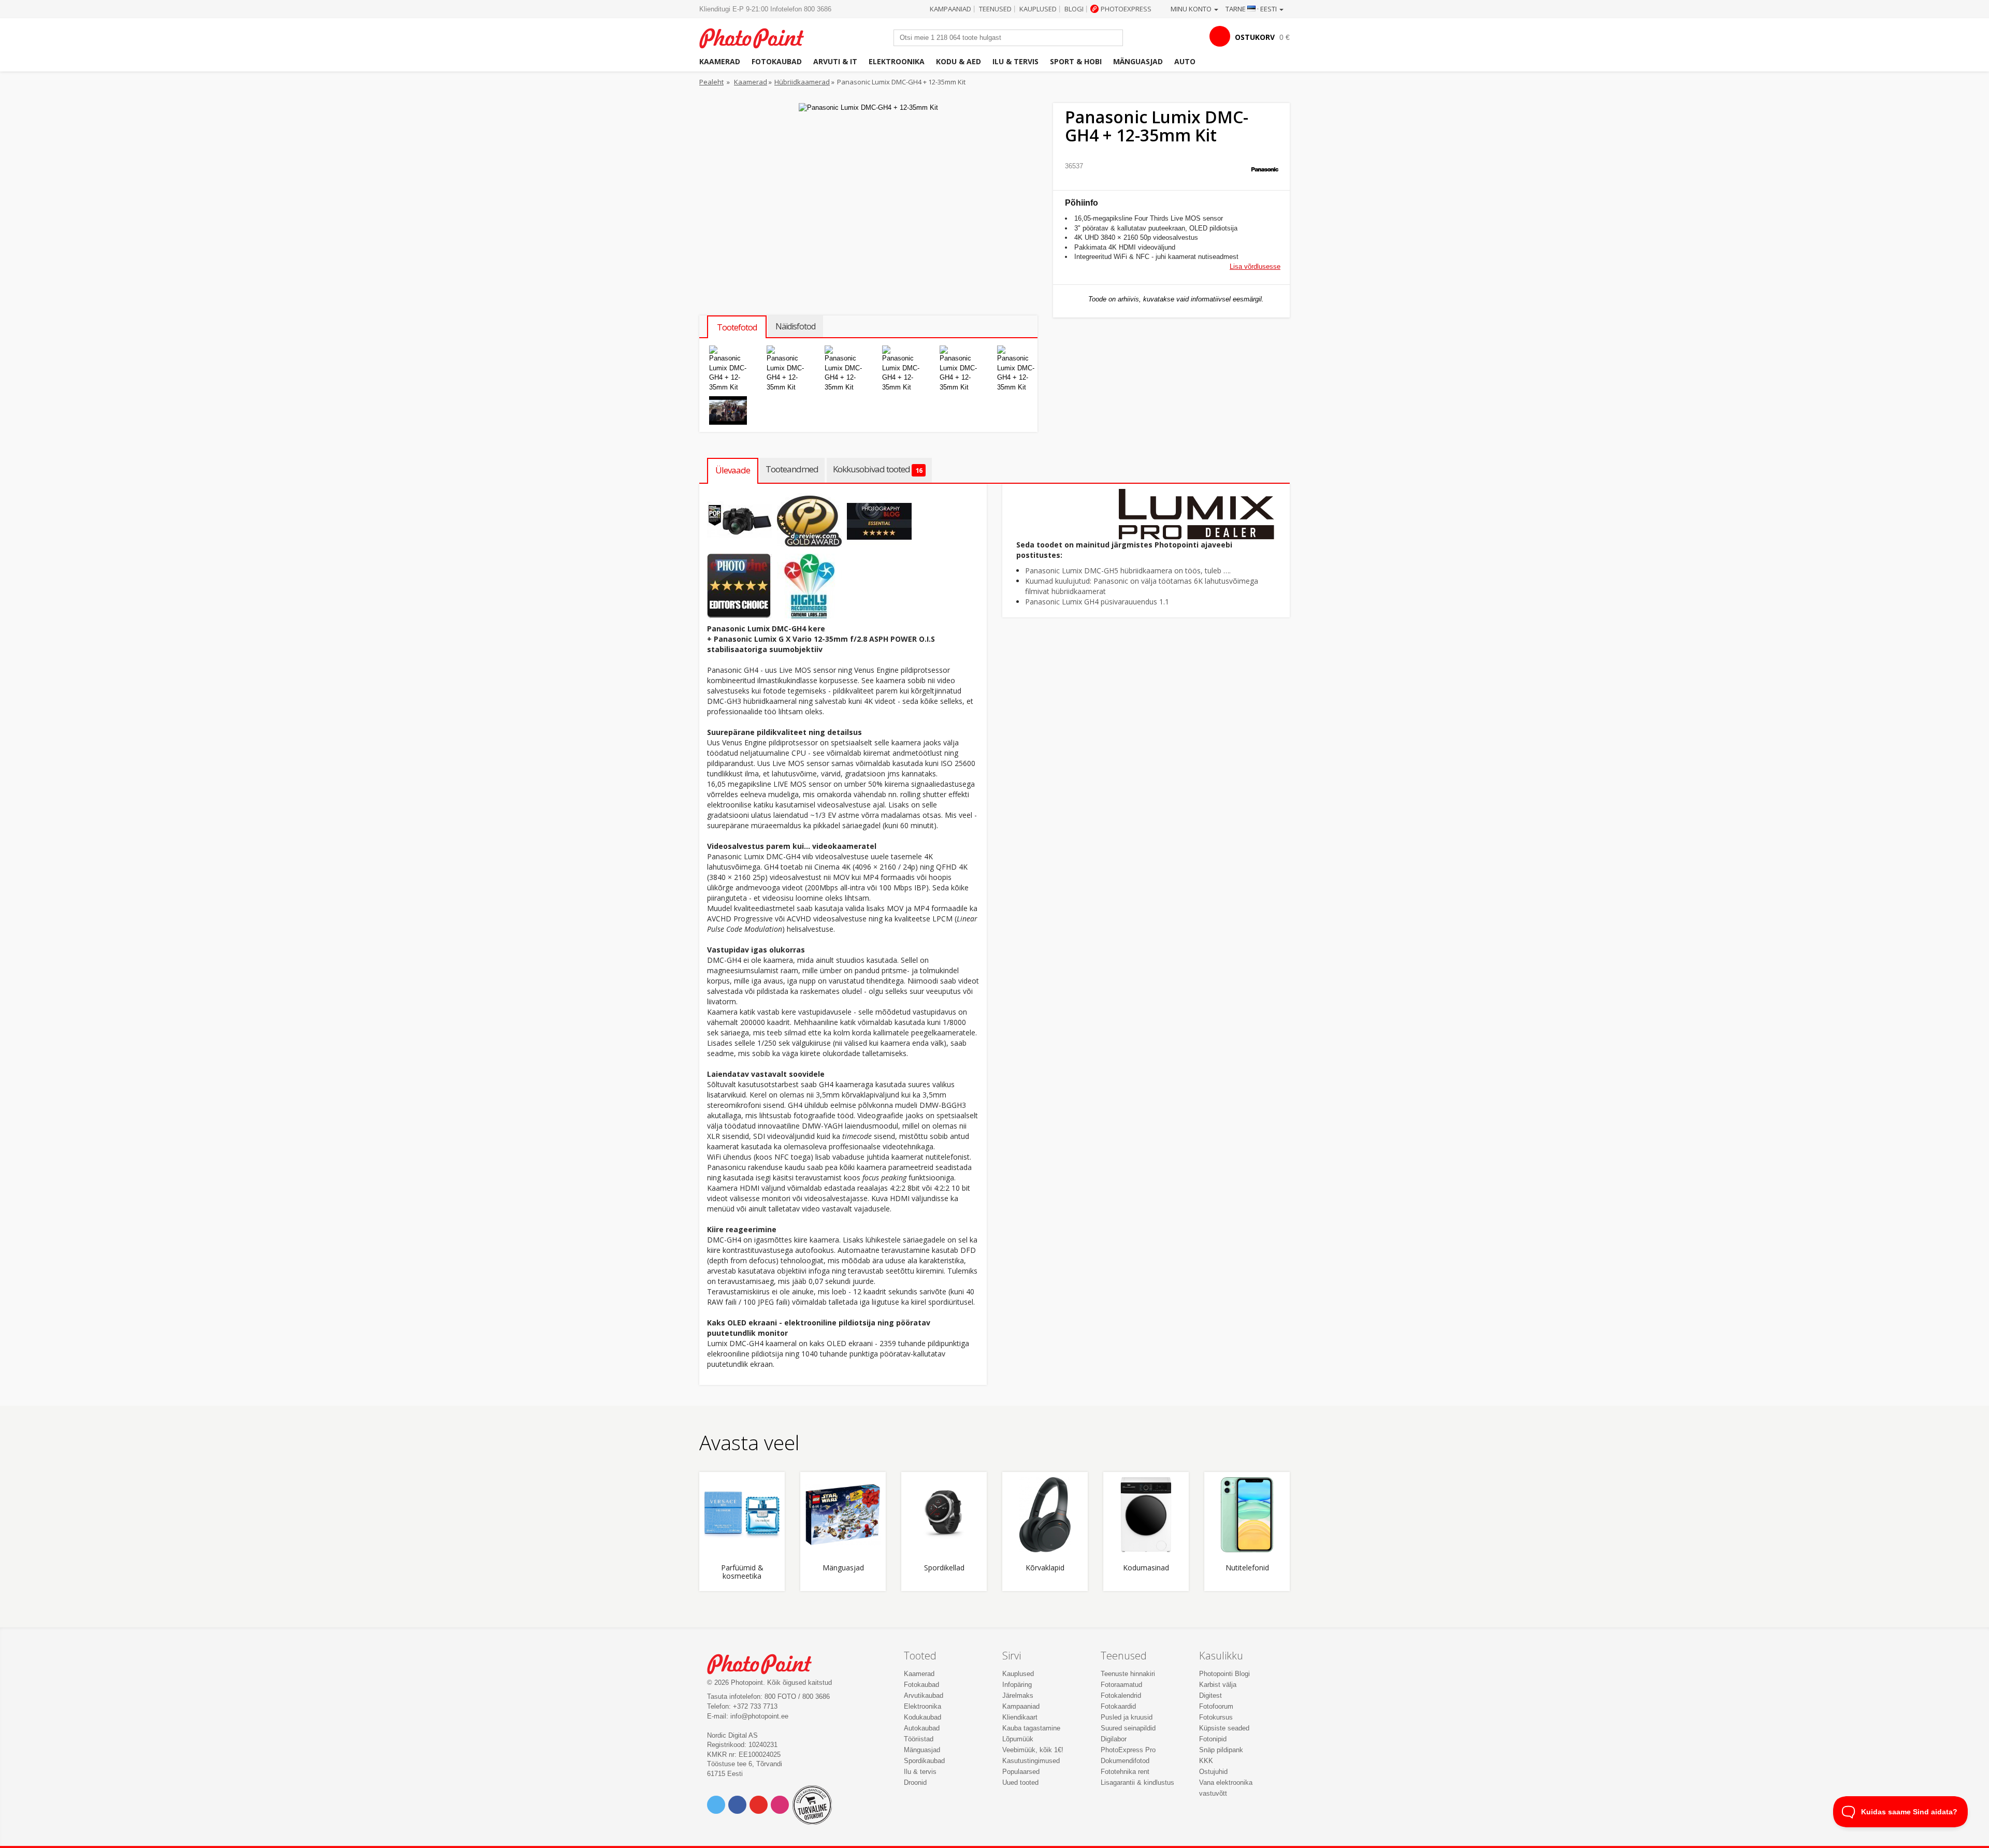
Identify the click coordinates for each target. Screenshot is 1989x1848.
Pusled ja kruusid (1127, 1717)
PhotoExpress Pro (1128, 1750)
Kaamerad (720, 61)
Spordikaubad (924, 1761)
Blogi (1074, 9)
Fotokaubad (777, 61)
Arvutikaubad (924, 1695)
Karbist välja (1218, 1685)
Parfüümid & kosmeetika (742, 1572)
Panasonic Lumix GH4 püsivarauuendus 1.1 (1097, 602)
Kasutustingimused (1031, 1761)
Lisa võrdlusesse (1255, 266)
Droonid (915, 1782)
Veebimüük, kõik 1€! (1033, 1750)
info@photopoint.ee (759, 1716)
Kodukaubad (923, 1717)
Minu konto (1192, 9)
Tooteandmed (792, 469)
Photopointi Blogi (1224, 1674)
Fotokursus (1216, 1717)
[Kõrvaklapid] (1045, 1515)
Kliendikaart (1020, 1717)
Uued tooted (1020, 1782)
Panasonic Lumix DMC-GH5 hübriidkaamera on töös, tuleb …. (1128, 571)
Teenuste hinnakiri (1128, 1674)
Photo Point (766, 1663)
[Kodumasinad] (1146, 1515)
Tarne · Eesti (1252, 9)
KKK (1206, 1761)
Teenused (995, 9)
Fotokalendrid (1121, 1695)
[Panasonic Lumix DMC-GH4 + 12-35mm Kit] (728, 369)
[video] (728, 410)
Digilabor (1114, 1739)
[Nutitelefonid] (1247, 1515)
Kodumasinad (1146, 1568)
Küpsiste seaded (1224, 1728)
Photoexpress (1126, 9)
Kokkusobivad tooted (877, 469)
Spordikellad (944, 1568)
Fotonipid (1213, 1739)
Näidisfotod (795, 326)
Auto (1185, 61)
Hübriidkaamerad (802, 82)
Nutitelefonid (1247, 1568)
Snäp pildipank (1221, 1750)
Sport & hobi (1076, 61)
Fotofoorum (1216, 1706)
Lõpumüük (1018, 1739)
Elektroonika (897, 61)
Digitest (1210, 1695)
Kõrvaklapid (1045, 1568)
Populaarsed (1021, 1772)
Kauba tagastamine (1031, 1728)
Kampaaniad (950, 9)
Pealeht (711, 82)
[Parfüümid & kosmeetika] (742, 1515)
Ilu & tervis (1015, 61)
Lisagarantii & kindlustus (1137, 1782)
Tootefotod (737, 327)
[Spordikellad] (944, 1515)
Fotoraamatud (1121, 1685)
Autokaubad (922, 1728)
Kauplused (1038, 9)
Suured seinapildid (1128, 1728)
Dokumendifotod (1125, 1761)
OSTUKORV (1255, 37)
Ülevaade (733, 470)
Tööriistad (919, 1739)
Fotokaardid (1118, 1706)
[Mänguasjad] (843, 1515)
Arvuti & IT (835, 61)
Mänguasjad (1138, 61)
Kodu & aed (959, 61)
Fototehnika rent (1125, 1772)
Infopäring (1017, 1685)
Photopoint (758, 37)
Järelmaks (1018, 1695)
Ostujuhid (1213, 1772)
